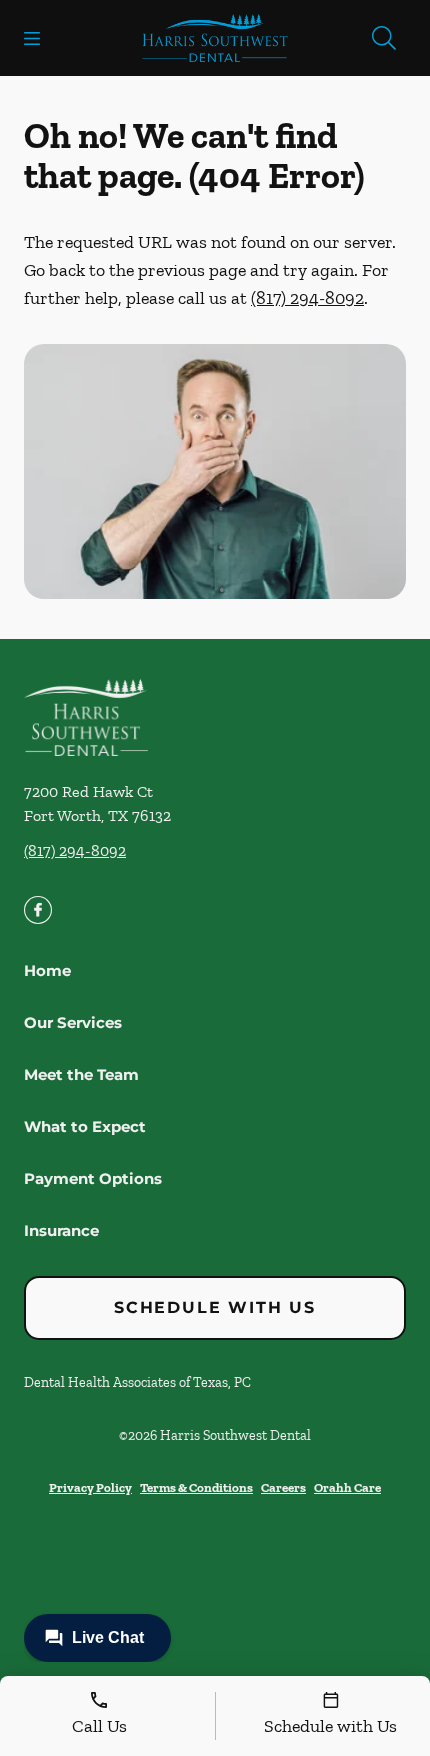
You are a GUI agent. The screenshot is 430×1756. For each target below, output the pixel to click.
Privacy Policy (90, 1487)
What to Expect (85, 1126)
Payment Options (93, 1178)
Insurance (61, 1230)
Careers (283, 1487)
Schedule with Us (215, 1307)
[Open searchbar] (384, 38)
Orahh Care (347, 1487)
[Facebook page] (38, 910)
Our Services (73, 1022)
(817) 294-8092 (307, 298)
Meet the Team (81, 1074)
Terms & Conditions (196, 1487)
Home (47, 970)
